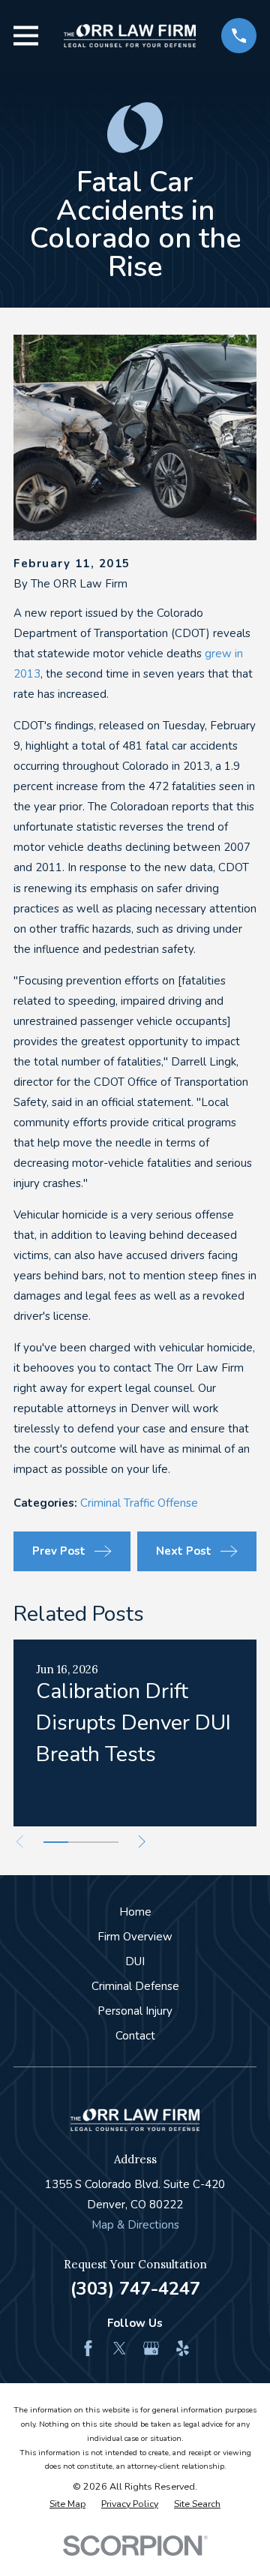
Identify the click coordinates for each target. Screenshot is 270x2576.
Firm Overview (135, 1937)
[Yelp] (183, 2348)
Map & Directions (135, 2225)
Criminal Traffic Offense (139, 1503)
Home (135, 1912)
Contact (135, 2036)
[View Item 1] (56, 1842)
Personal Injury (135, 2011)
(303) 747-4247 (135, 2289)
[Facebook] (88, 2348)
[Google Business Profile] (151, 2348)
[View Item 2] (81, 1842)
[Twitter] (120, 2348)
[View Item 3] (106, 1842)
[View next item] (142, 1842)
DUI (135, 1961)
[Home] (130, 36)
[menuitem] (67, 2504)
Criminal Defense (135, 1986)
